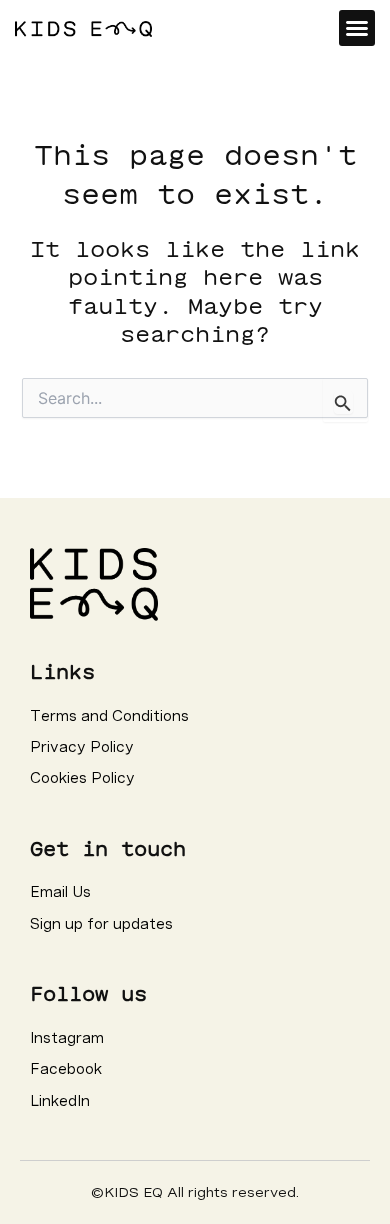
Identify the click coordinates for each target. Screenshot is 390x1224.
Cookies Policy (82, 778)
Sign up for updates (101, 924)
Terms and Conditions (109, 716)
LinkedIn (60, 1101)
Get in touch (108, 848)
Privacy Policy (82, 747)
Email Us (60, 892)
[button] (357, 28)
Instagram (67, 1038)
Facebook (66, 1069)
